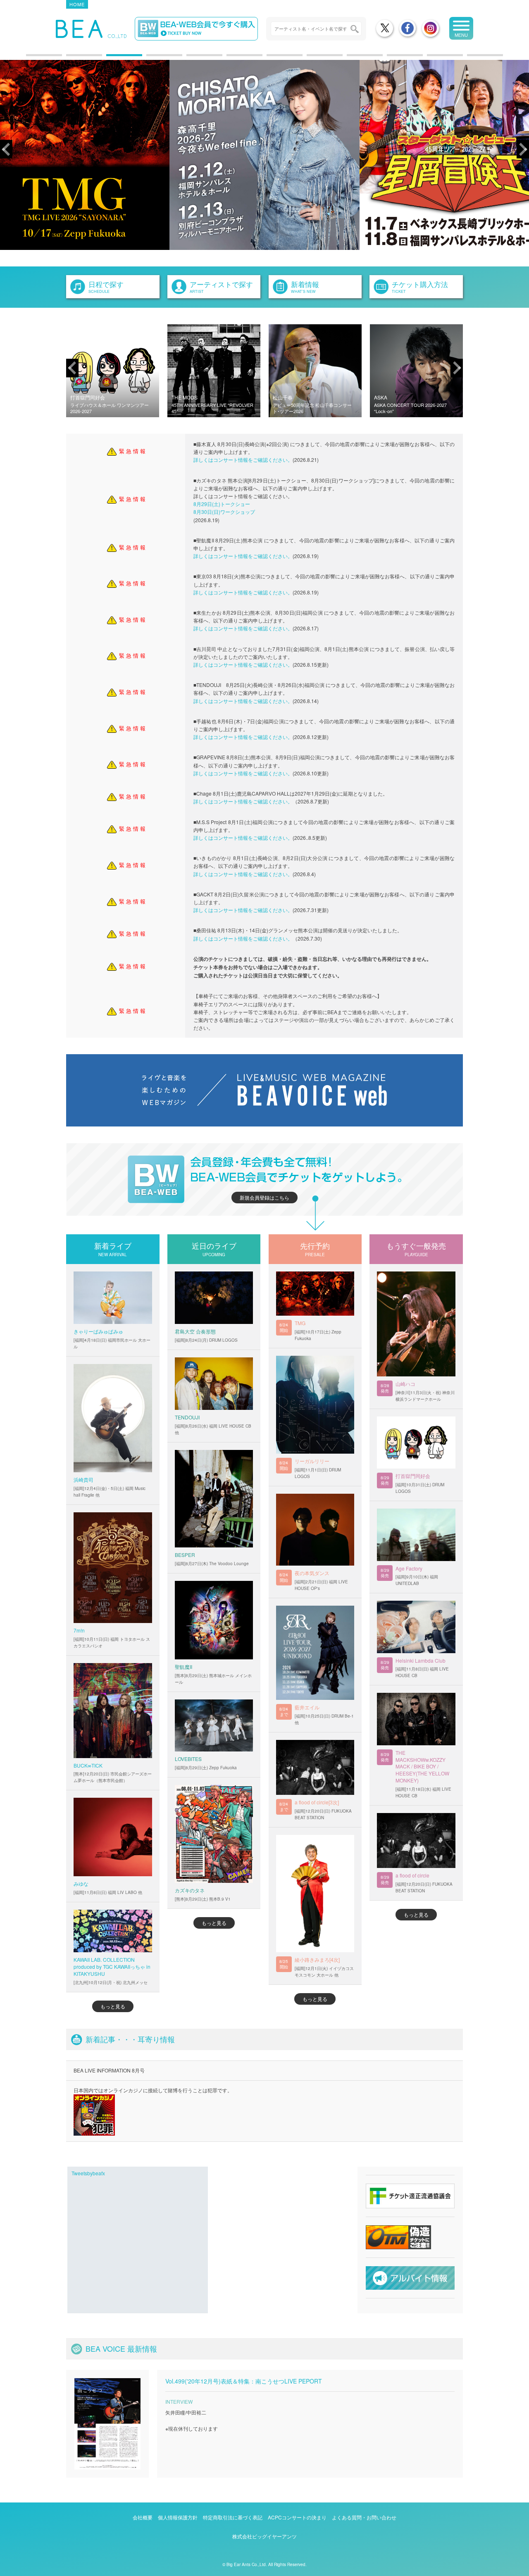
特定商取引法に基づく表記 (233, 2517)
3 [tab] (110, 58)
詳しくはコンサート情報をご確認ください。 (243, 460)
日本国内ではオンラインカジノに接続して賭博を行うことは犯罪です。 (153, 2090)
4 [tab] (150, 58)
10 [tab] (391, 58)
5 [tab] (191, 58)
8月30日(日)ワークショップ (224, 512)
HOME (77, 4)
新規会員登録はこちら (264, 1197)
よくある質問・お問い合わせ (364, 2517)
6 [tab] (231, 58)
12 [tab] (471, 58)
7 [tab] (271, 58)
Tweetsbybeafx (88, 2173)
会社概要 (143, 2517)
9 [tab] (351, 58)
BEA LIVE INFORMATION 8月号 (109, 2070)
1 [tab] (30, 58)
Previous (6, 149)
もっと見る (113, 2006)
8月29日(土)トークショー (222, 504)
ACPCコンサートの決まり (297, 2517)
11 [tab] (431, 58)
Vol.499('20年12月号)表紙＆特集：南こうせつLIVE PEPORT (244, 2381)
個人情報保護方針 (178, 2517)
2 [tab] (70, 58)
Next (523, 149)
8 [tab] (311, 58)
